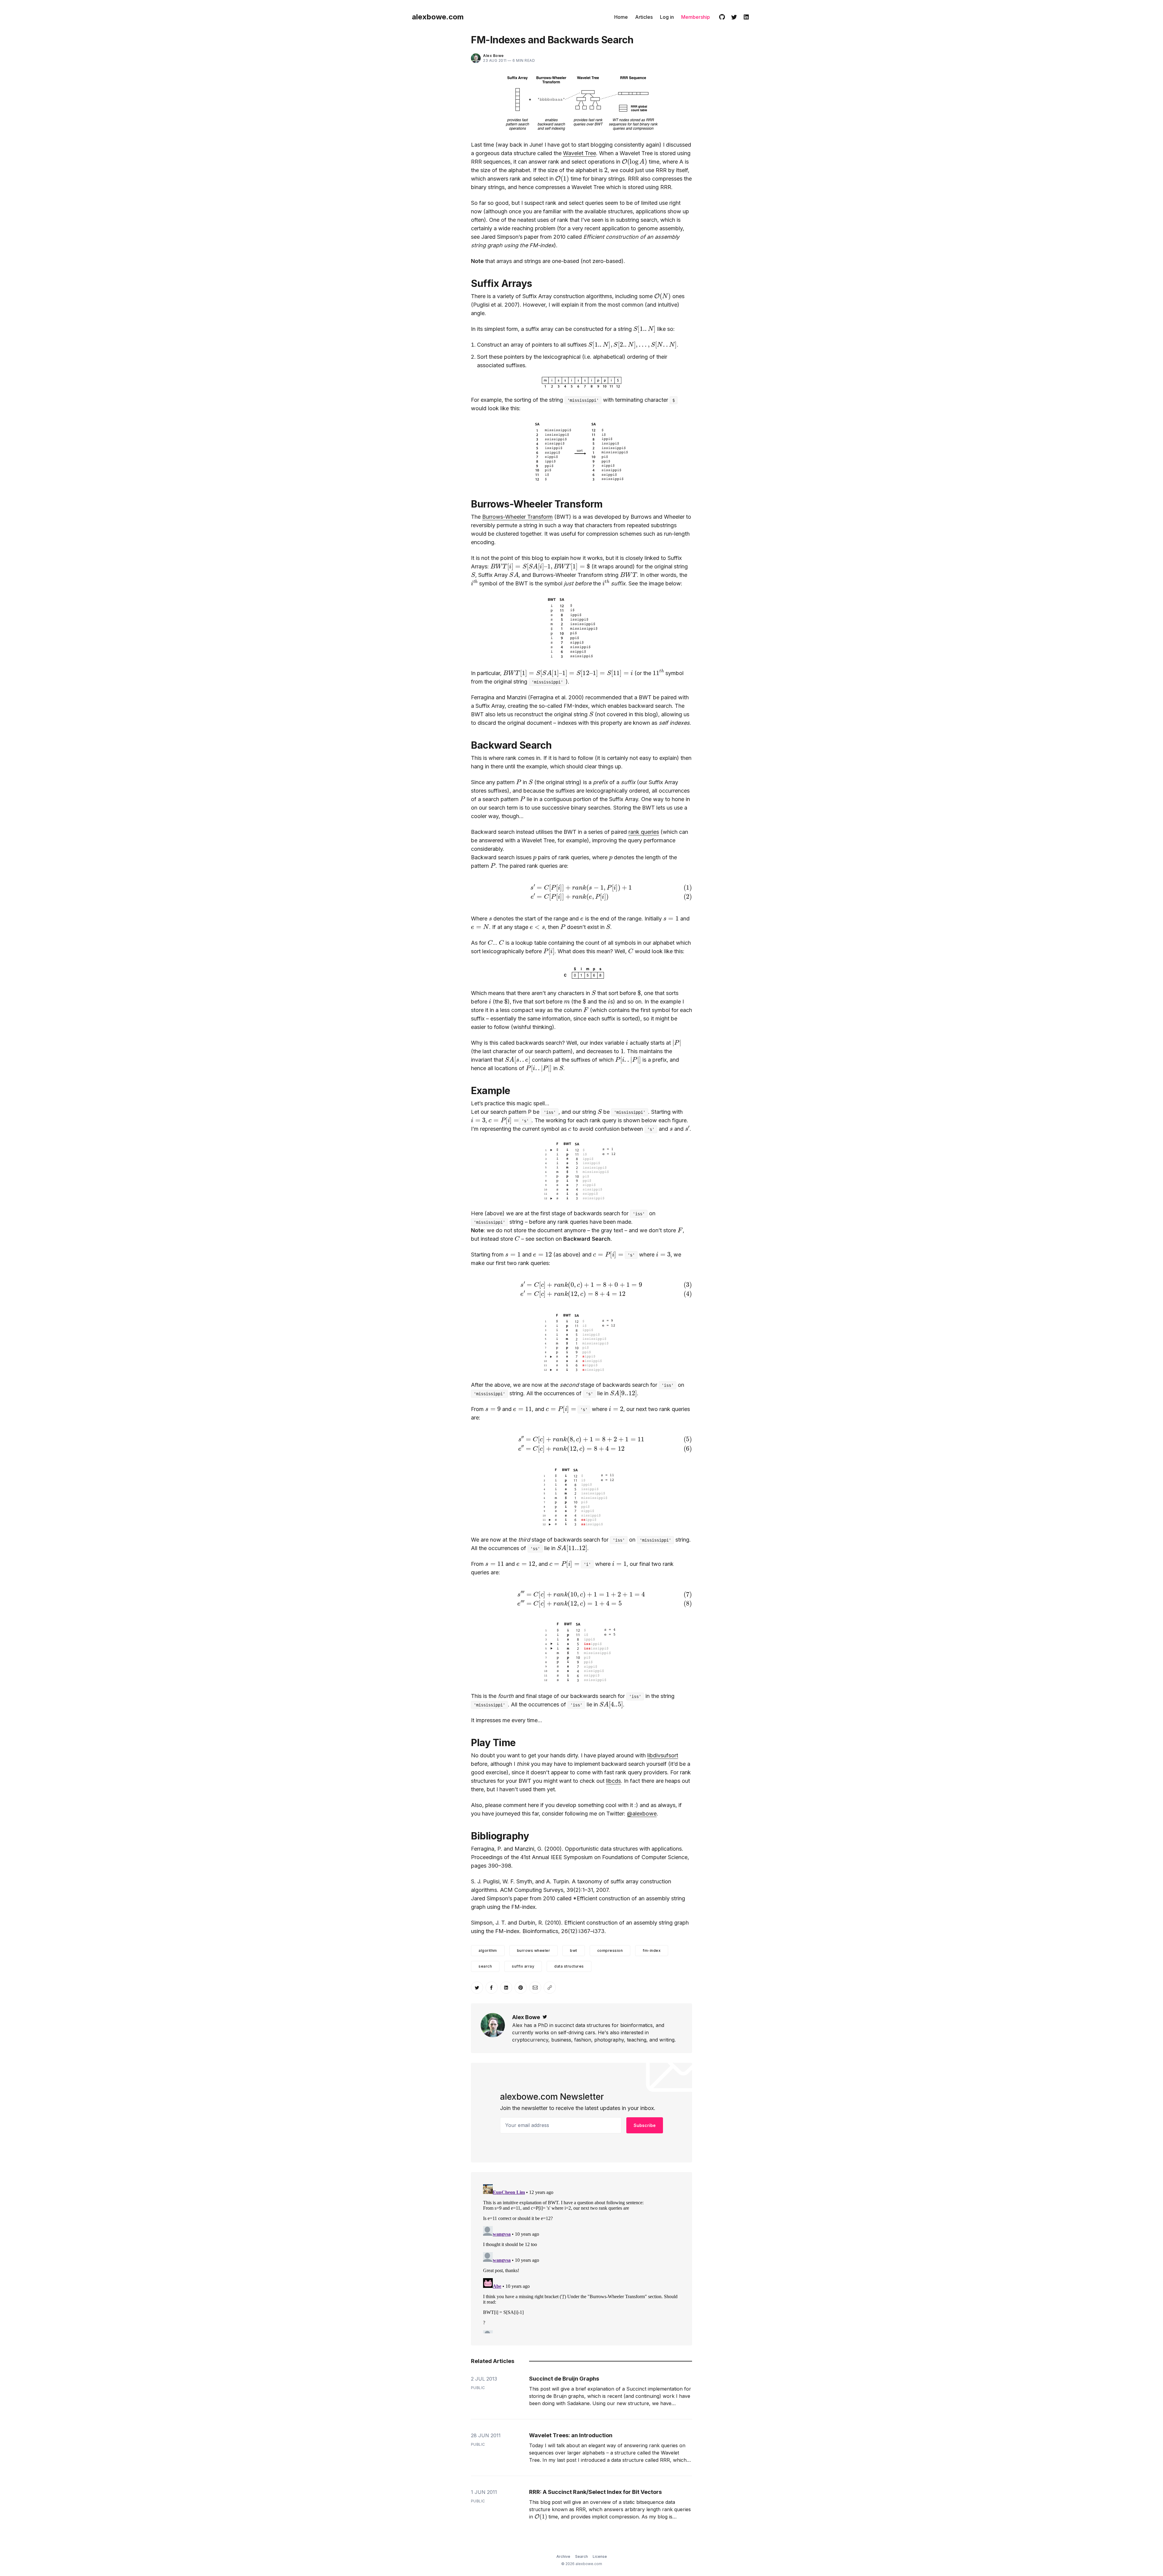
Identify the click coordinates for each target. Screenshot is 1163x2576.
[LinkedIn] (746, 17)
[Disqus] (581, 2258)
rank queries (644, 832)
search (485, 1966)
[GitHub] (722, 17)
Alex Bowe (526, 2017)
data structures (569, 1966)
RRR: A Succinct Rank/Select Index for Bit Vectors (595, 2492)
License (600, 2556)
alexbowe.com (438, 17)
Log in (667, 17)
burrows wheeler (534, 1950)
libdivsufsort (663, 1755)
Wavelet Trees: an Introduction (571, 2435)
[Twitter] (734, 17)
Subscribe (645, 2125)
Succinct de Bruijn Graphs (564, 2379)
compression (610, 1950)
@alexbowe (642, 1814)
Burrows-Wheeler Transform (517, 517)
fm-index (652, 1950)
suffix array (523, 1966)
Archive (563, 2556)
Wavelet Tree (580, 153)
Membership (696, 17)
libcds (613, 1781)
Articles (644, 17)
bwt (574, 1950)
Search (581, 2556)
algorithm (488, 1950)
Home (621, 17)
